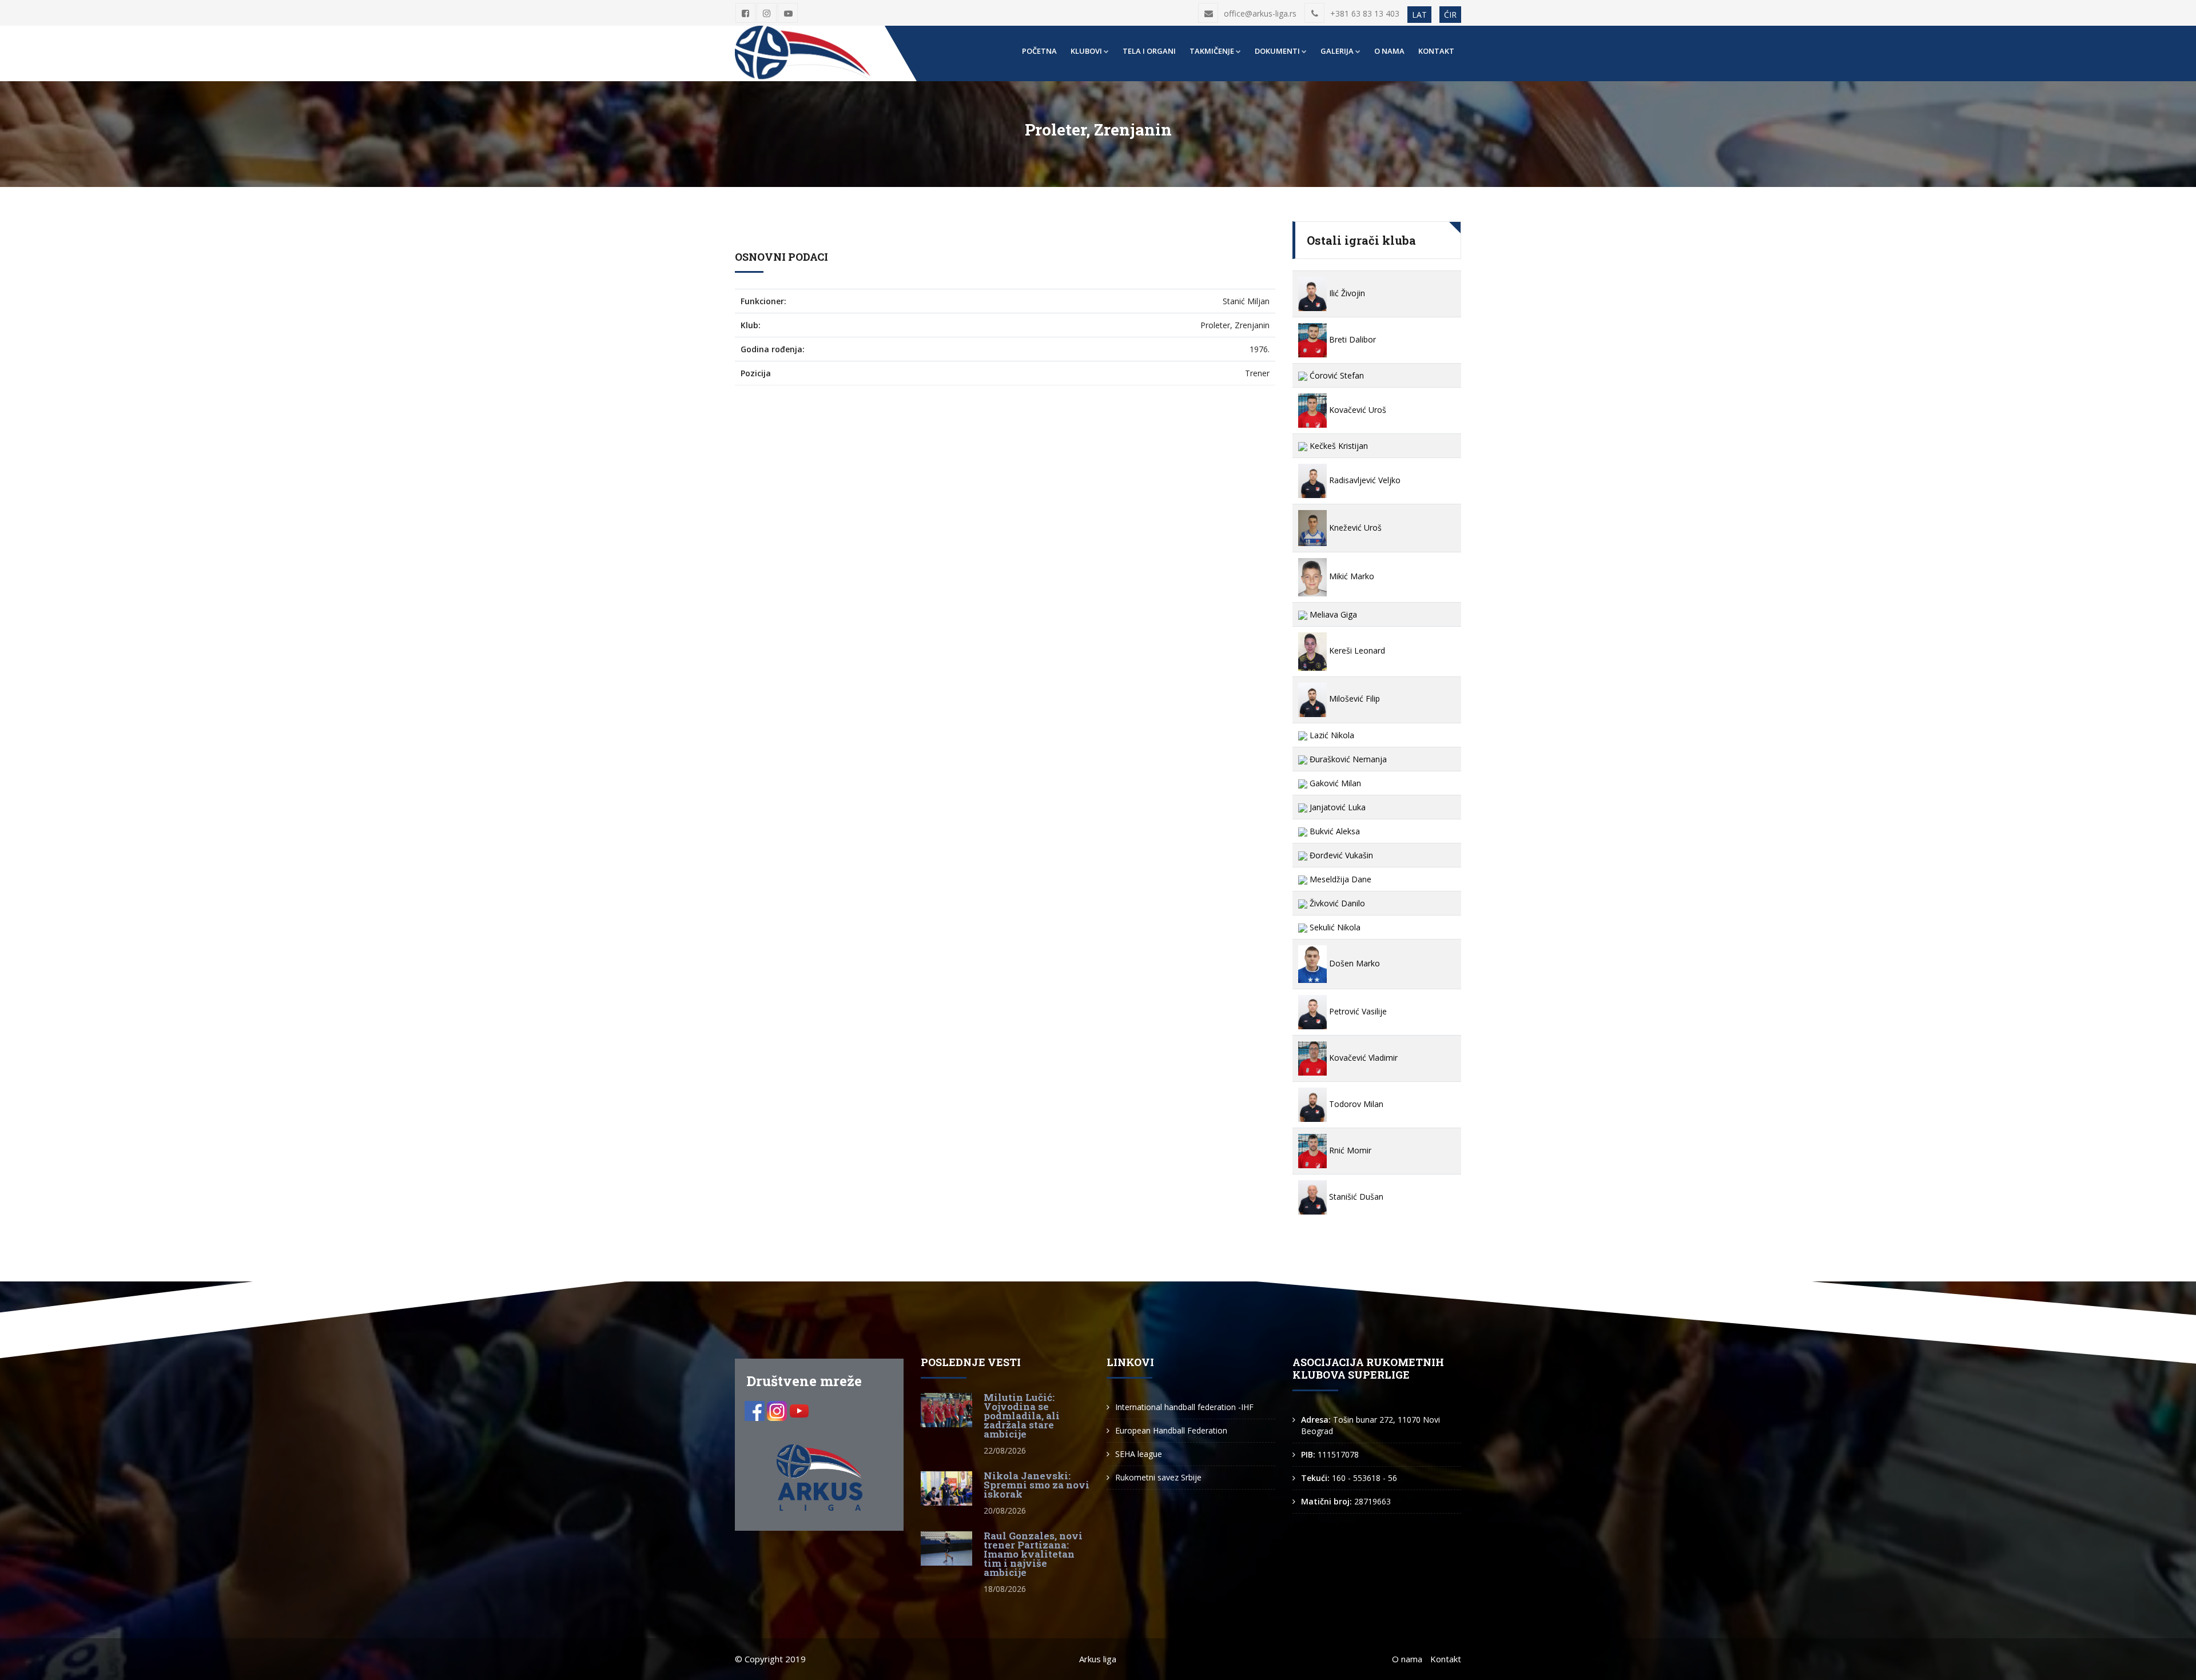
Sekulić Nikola (1334, 927)
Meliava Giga (1332, 614)
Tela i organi (1149, 51)
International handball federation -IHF (1184, 1407)
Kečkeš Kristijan (1338, 446)
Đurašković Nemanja (1347, 759)
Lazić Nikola (1331, 735)
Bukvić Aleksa (1334, 831)
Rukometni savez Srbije (1158, 1477)
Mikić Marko (1350, 576)
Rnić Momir (1349, 1150)
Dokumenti (1277, 51)
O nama (1389, 51)
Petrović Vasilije (1357, 1011)
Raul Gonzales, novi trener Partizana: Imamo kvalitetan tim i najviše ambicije (1033, 1554)
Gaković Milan (1334, 783)
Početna (1039, 51)
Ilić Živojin (1346, 293)
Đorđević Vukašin (1340, 855)
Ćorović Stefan (1336, 375)
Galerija (1337, 51)
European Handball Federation (1171, 1430)
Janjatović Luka (1336, 807)
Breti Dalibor (1351, 339)
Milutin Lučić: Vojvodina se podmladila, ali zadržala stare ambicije (1022, 1416)
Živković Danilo (1336, 903)
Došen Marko (1353, 963)
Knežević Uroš (1354, 528)
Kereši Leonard (1356, 650)
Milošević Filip (1353, 698)
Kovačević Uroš (1356, 410)
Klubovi (1086, 51)
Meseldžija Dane (1339, 879)
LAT (1419, 15)
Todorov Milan (1355, 1104)
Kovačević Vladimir (1362, 1058)
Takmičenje (1212, 51)
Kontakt (1436, 51)
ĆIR (1450, 15)
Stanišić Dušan (1355, 1197)
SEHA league (1139, 1454)
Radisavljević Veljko (1364, 480)
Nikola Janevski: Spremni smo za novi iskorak (1037, 1485)
